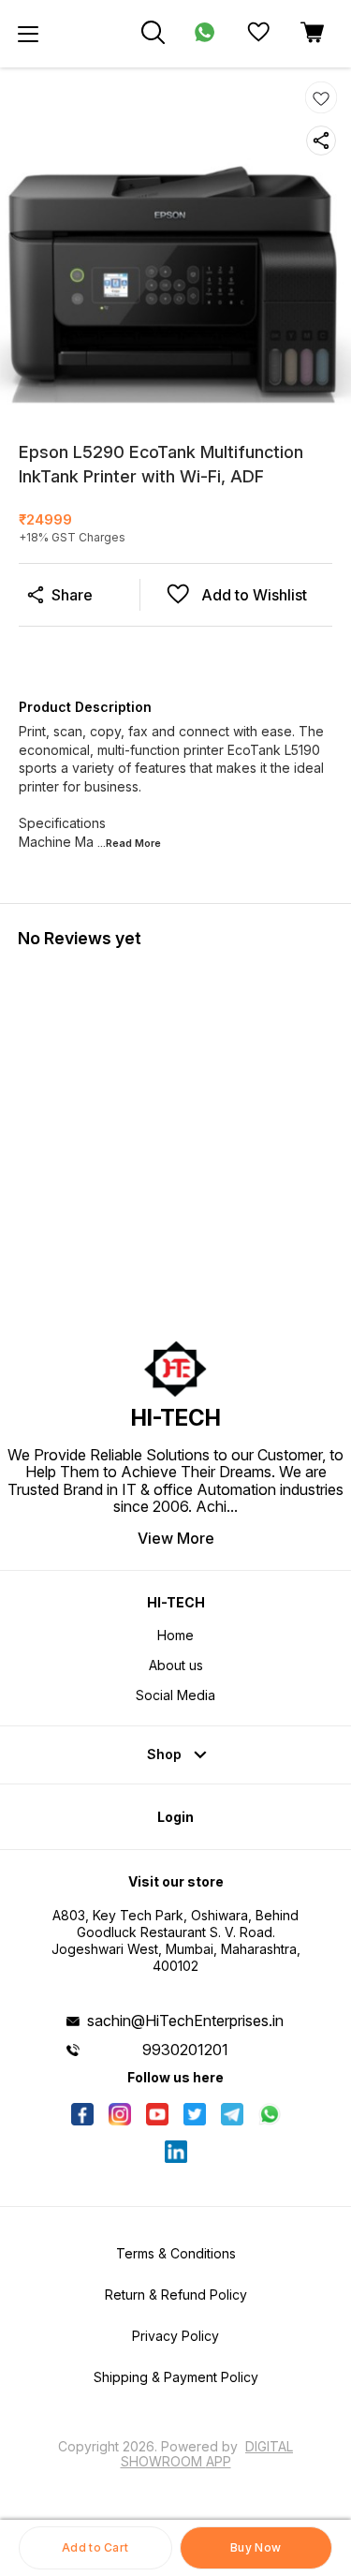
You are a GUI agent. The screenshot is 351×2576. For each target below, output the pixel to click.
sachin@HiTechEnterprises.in (185, 2021)
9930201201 (185, 2050)
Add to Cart (95, 2547)
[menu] (28, 34)
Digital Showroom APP (207, 2454)
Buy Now (256, 2547)
